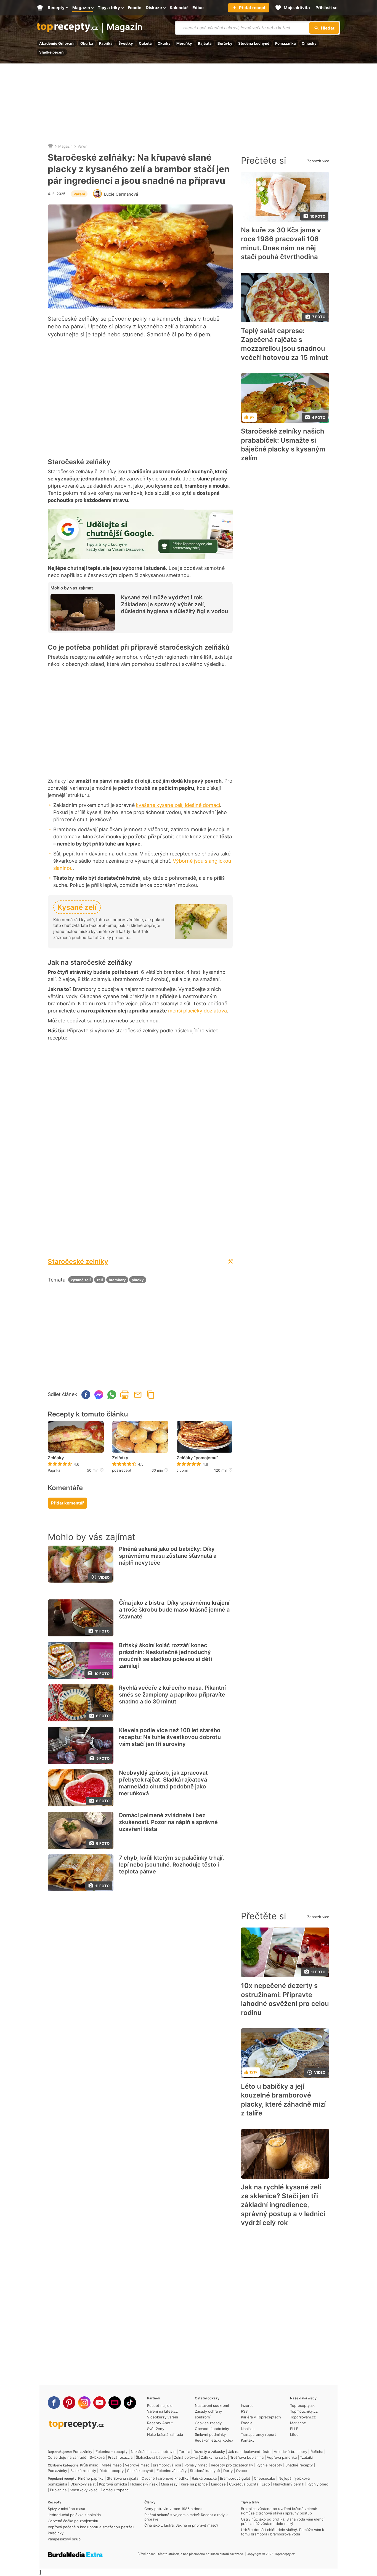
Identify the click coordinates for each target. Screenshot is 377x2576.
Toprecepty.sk (302, 2405)
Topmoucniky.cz (304, 2411)
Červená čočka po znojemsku (73, 2521)
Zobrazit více (318, 161)
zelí (100, 1280)
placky (138, 1280)
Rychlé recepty (269, 2465)
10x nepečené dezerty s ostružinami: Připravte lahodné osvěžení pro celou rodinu (285, 1999)
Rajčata (205, 43)
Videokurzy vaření (163, 2417)
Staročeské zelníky (78, 1262)
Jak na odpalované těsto (249, 2452)
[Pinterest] (69, 2403)
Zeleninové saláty (172, 2471)
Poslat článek (138, 1395)
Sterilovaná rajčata (123, 2478)
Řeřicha (317, 2452)
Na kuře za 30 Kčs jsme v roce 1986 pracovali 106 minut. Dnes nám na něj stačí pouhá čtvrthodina (281, 243)
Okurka (87, 43)
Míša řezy (169, 2484)
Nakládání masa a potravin (153, 2452)
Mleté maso (112, 2465)
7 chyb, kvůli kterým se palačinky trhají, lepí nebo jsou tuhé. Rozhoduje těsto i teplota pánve (172, 1865)
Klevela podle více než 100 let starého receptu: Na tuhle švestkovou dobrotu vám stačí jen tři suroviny (170, 1737)
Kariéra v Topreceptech (261, 2417)
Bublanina (58, 2490)
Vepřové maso (137, 2465)
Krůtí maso (89, 2465)
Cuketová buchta (244, 2484)
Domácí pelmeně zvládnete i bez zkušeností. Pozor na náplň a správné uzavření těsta (168, 1822)
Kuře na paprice (194, 2484)
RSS (244, 2411)
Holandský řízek (144, 2484)
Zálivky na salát (214, 2457)
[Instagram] (84, 2403)
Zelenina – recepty (111, 2452)
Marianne (298, 2423)
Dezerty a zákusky (209, 2452)
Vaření (83, 146)
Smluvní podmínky (210, 2434)
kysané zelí (81, 1280)
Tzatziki (306, 2457)
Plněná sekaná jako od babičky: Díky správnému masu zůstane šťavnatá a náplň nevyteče (168, 1556)
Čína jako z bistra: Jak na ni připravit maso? (181, 2525)
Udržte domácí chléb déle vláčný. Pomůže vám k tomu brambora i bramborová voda (282, 2532)
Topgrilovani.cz (303, 2417)
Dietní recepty (111, 2471)
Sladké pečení (52, 52)
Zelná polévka (186, 2457)
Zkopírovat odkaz (151, 1395)
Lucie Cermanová (121, 194)
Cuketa (145, 43)
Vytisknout (125, 1395)
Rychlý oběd (318, 2484)
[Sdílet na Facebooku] (86, 1395)
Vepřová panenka (282, 2457)
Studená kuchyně (254, 43)
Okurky (164, 43)
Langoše (218, 2484)
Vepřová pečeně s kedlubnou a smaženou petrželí (91, 2527)
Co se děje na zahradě (67, 2457)
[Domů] (51, 146)
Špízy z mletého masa (66, 2509)
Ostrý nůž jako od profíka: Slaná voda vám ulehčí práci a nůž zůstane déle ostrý (283, 2521)
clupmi (182, 1470)
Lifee (294, 2434)
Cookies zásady (208, 2423)
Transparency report (258, 2434)
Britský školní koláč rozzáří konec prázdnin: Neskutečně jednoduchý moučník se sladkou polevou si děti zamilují (165, 1656)
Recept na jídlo (160, 2405)
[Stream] (115, 2403)
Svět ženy (156, 2429)
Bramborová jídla (167, 2465)
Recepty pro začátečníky (232, 2465)
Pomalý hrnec (196, 2465)
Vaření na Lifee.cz (162, 2411)
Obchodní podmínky (212, 2429)
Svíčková (97, 2457)
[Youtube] (99, 2403)
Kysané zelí (77, 907)
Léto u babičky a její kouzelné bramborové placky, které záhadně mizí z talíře (283, 2100)
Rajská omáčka (204, 2478)
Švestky (126, 43)
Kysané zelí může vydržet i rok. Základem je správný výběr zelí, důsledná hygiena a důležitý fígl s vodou (174, 604)
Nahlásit (248, 2429)
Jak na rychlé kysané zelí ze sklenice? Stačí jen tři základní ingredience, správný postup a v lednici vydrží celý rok (283, 2205)
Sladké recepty (83, 2471)
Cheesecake (265, 2478)
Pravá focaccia (120, 2457)
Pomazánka (286, 43)
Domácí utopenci (115, 2490)
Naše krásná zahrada (165, 2434)
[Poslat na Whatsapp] (112, 1395)
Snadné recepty (299, 2465)
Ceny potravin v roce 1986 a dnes (173, 2509)
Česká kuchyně (140, 2471)
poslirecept (122, 1470)
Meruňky (184, 43)
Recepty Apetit (160, 2423)
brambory (117, 1280)
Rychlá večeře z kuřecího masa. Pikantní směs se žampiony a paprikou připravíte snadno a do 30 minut (172, 1695)
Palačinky (56, 2533)
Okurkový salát (83, 2484)
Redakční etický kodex (214, 2440)
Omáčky (309, 43)
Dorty (228, 2471)
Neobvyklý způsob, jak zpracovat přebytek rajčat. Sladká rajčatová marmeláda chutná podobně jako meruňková (163, 1783)
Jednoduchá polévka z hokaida (74, 2515)
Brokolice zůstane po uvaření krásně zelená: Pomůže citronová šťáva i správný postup (279, 2511)
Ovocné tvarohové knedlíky (165, 2478)
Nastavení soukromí (212, 2405)
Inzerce (247, 2405)
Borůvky (225, 43)
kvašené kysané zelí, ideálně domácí (178, 805)
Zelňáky (56, 1458)
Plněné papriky (91, 2478)
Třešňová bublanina (247, 2457)
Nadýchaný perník (289, 2484)
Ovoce (241, 2471)
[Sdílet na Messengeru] (99, 1395)
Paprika (106, 43)
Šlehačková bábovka (153, 2457)
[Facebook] (54, 2403)
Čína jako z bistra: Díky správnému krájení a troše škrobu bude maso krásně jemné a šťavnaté (174, 1610)
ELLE (294, 2429)
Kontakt (247, 2440)
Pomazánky (83, 2452)
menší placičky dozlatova (197, 1011)
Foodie (247, 2423)
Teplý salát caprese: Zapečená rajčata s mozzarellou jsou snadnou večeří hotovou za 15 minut (284, 344)
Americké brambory (290, 2452)
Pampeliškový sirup (64, 2539)
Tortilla (184, 2452)
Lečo (266, 2484)
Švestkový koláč (84, 2490)
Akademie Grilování (57, 43)
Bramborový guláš (235, 2478)
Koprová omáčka (113, 2484)
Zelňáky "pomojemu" (197, 1458)
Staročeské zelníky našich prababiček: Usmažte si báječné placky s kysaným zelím (283, 445)
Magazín (125, 27)
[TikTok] (130, 2403)
